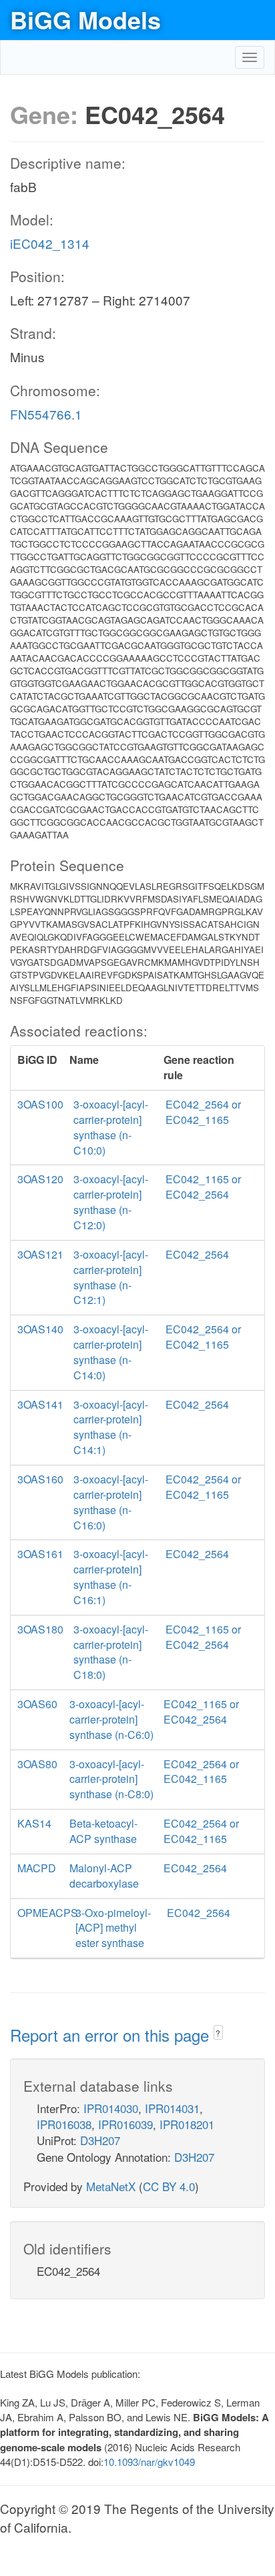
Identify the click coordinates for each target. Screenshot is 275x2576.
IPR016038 (64, 2124)
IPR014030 (111, 2108)
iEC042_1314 (50, 243)
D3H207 (100, 2140)
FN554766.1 (46, 414)
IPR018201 (187, 2124)
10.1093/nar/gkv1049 (149, 2462)
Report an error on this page (112, 2035)
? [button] (218, 2033)
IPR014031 (172, 2108)
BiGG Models (85, 19)
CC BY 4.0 (169, 2186)
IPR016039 (125, 2124)
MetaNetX (111, 2186)
